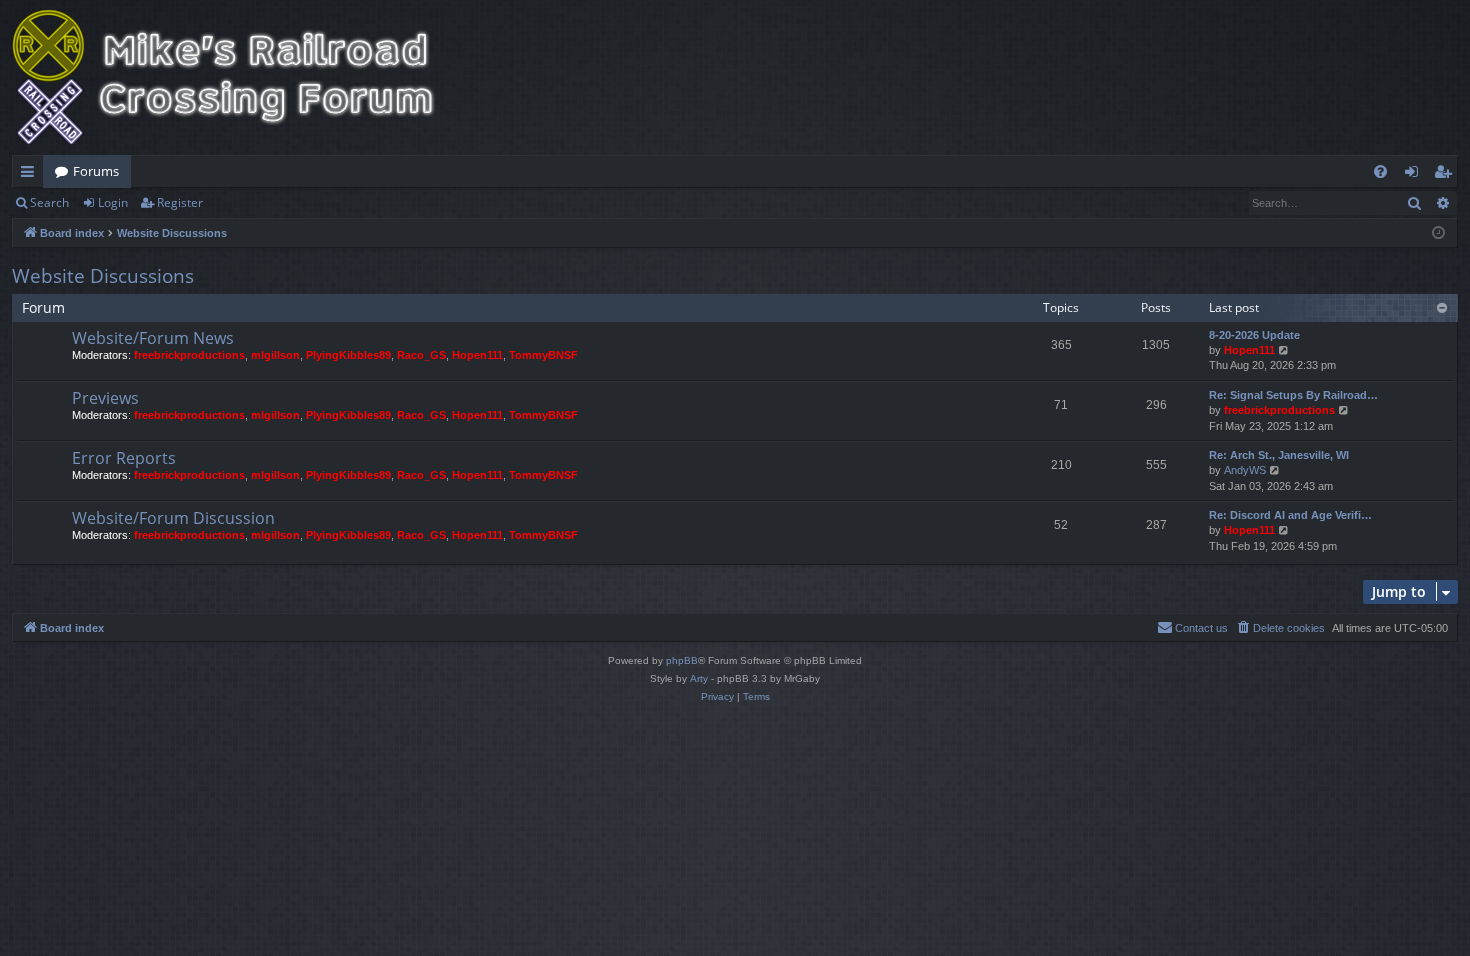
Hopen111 (477, 355)
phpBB (682, 660)
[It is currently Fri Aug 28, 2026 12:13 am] (1438, 233)
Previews (105, 398)
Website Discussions (103, 276)
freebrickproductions (189, 355)
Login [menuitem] (1415, 175)
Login (113, 202)
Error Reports (124, 458)
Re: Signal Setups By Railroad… (1293, 395)
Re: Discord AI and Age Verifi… (1290, 515)
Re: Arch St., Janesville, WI (1279, 455)
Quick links (31, 175)
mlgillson (275, 355)
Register (180, 202)
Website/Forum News (153, 338)
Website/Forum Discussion (173, 518)
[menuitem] (1380, 171)
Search (49, 202)
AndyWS (1245, 470)
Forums (96, 171)
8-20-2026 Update (1254, 335)
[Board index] (237, 77)
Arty (699, 678)
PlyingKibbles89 (348, 355)
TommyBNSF (543, 355)
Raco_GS (421, 355)
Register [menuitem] (1447, 175)
